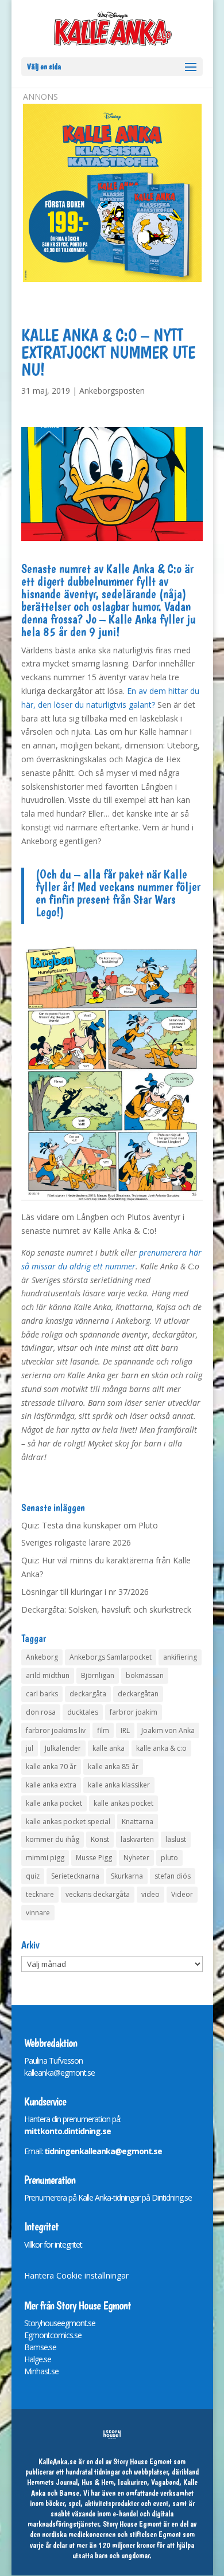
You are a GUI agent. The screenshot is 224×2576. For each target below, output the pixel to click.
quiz (33, 1876)
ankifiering (180, 1657)
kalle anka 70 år (51, 1767)
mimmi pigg (45, 1858)
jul (30, 1748)
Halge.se (38, 2359)
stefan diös (173, 1876)
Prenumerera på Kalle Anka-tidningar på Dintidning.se (108, 2197)
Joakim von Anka (168, 1730)
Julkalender (63, 1748)
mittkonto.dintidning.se (67, 2131)
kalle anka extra (51, 1785)
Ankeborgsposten (112, 391)
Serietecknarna (75, 1876)
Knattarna (138, 1822)
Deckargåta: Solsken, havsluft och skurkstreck (106, 1609)
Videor (182, 1894)
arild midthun (48, 1675)
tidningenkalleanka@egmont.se (103, 2151)
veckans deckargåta (98, 1894)
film (103, 1730)
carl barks (42, 1694)
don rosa (41, 1712)
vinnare (38, 1913)
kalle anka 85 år (113, 1767)
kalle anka (109, 1748)
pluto (169, 1858)
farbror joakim (134, 1712)
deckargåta (88, 1694)
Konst (100, 1839)
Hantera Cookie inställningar (76, 2275)
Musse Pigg (94, 1858)
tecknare (40, 1894)
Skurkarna (127, 1876)
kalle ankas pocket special (68, 1822)
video (150, 1894)
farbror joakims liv (56, 1730)
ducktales (83, 1712)
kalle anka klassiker (119, 1785)
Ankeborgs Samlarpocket (111, 1657)
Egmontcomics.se (53, 2335)
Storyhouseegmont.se (60, 2323)
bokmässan (145, 1675)
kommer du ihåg (53, 1839)
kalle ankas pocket (123, 1803)
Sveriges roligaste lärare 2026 (76, 1542)
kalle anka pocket (54, 1803)
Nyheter (136, 1858)
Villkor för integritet (53, 2244)
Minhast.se (41, 2371)
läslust (176, 1839)
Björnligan (98, 1675)
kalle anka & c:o (161, 1748)
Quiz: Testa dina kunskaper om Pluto (90, 1525)
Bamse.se (40, 2347)
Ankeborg (42, 1657)
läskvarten (137, 1839)
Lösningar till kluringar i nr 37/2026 (85, 1592)
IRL (125, 1730)
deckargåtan (138, 1694)
